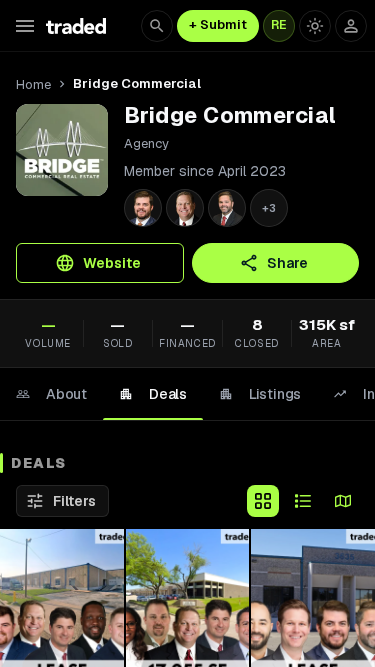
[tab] (51, 394)
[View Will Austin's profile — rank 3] (227, 208)
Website (112, 263)
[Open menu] (25, 26)
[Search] (157, 26)
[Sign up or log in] (351, 26)
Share (287, 263)
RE (279, 25)
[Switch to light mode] (315, 26)
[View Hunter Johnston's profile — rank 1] (143, 208)
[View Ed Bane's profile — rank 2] (185, 208)
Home (33, 84)
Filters (74, 501)
